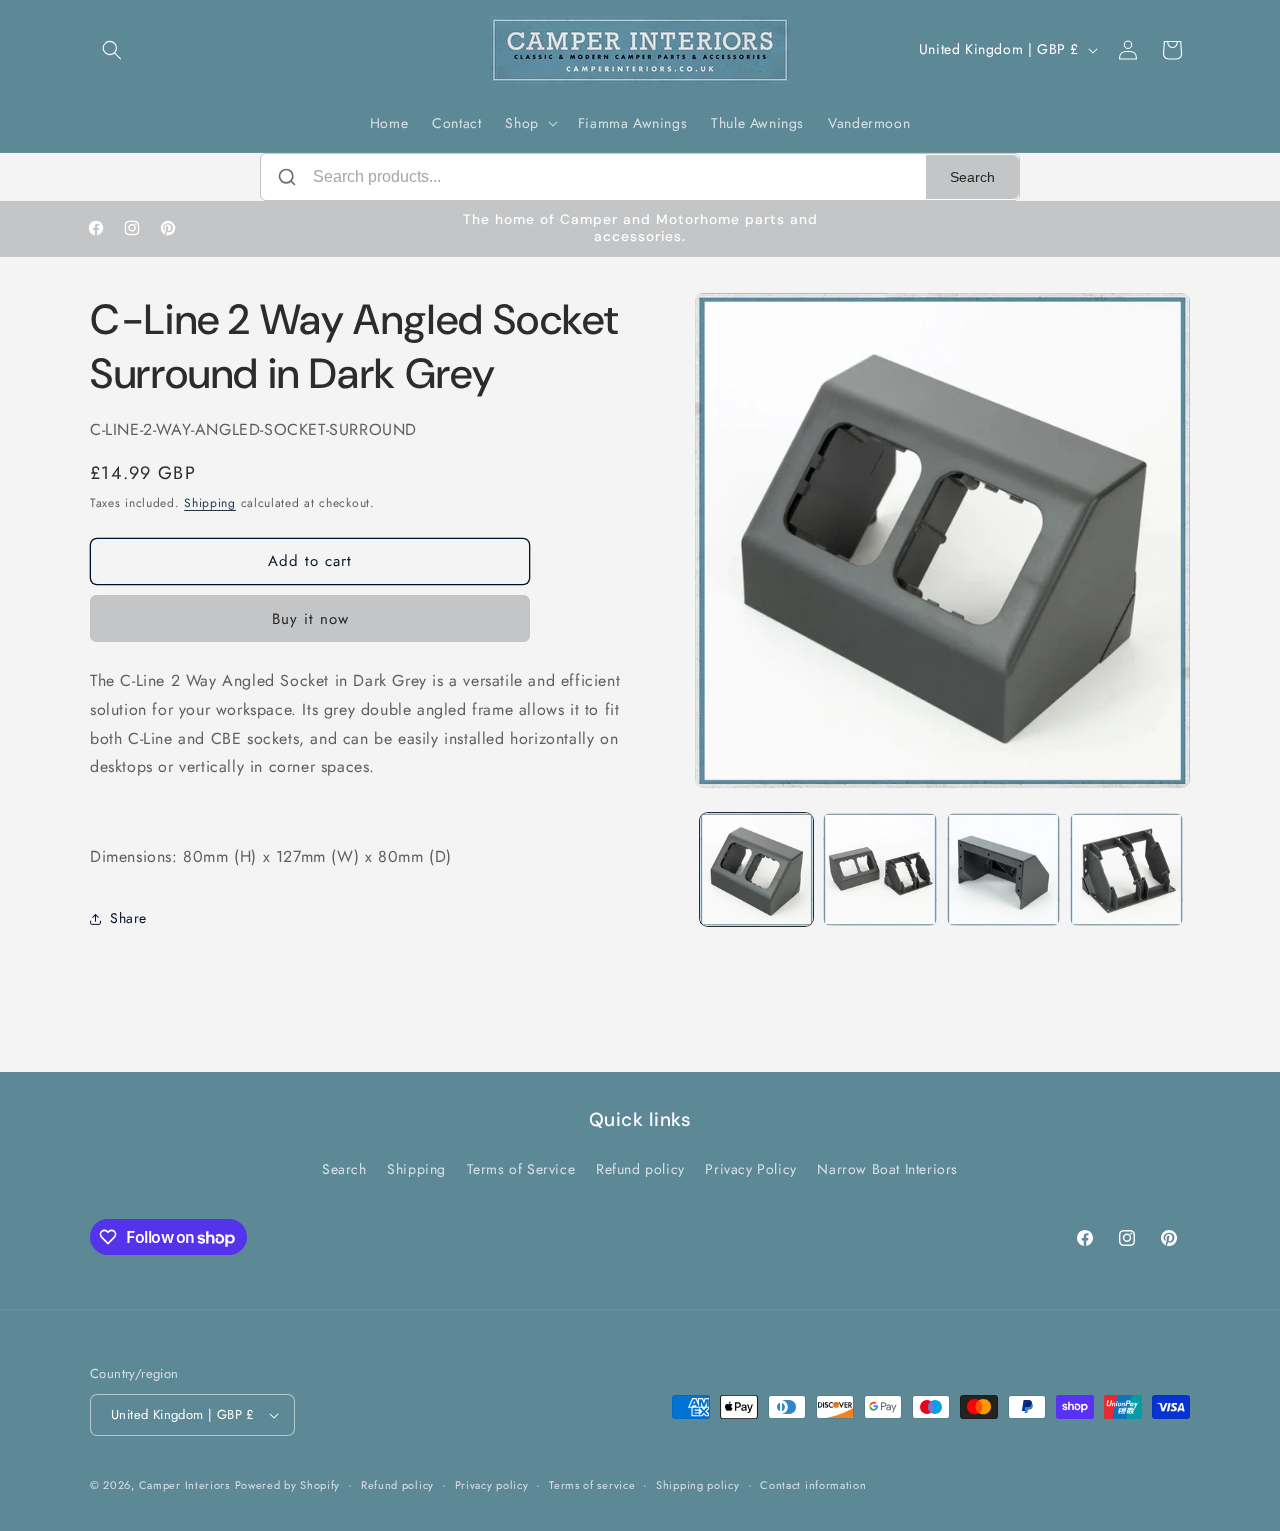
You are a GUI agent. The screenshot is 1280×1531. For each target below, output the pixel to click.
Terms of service (592, 1485)
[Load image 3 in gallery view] (1003, 869)
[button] (112, 50)
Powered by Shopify (288, 1485)
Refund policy (640, 1169)
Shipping (210, 503)
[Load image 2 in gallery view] (879, 869)
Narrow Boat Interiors (887, 1169)
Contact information (813, 1485)
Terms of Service (521, 1169)
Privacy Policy (750, 1169)
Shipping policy (698, 1485)
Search (972, 177)
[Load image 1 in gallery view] (756, 869)
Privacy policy (492, 1485)
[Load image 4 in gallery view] (1126, 869)
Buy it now (310, 619)
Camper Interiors (184, 1485)
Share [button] (128, 918)
